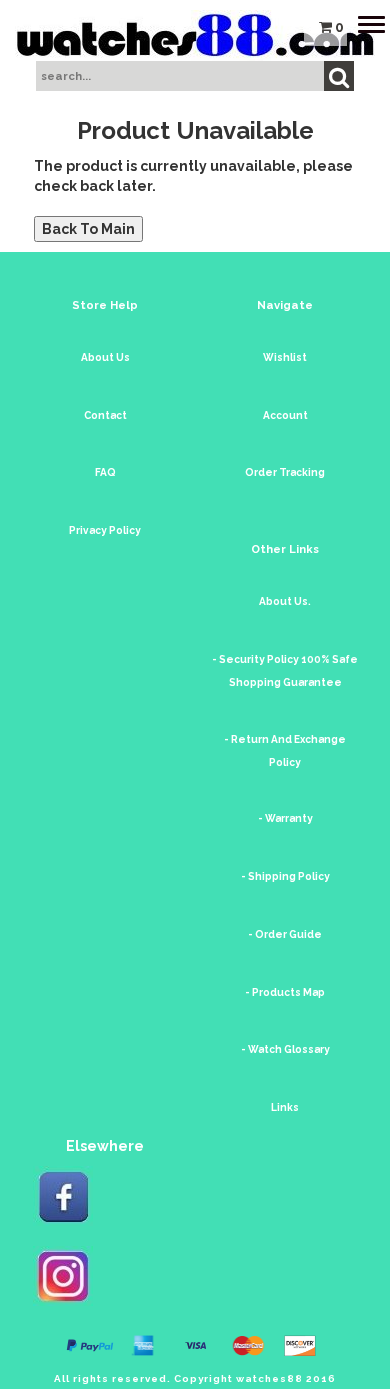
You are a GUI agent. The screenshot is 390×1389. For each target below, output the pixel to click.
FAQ (105, 472)
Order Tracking (285, 472)
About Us (105, 357)
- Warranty (285, 818)
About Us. (285, 601)
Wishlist (285, 357)
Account (285, 415)
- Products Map (285, 992)
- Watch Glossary (285, 1049)
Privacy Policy (105, 530)
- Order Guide (285, 934)
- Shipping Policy (285, 876)
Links (285, 1107)
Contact (105, 415)
